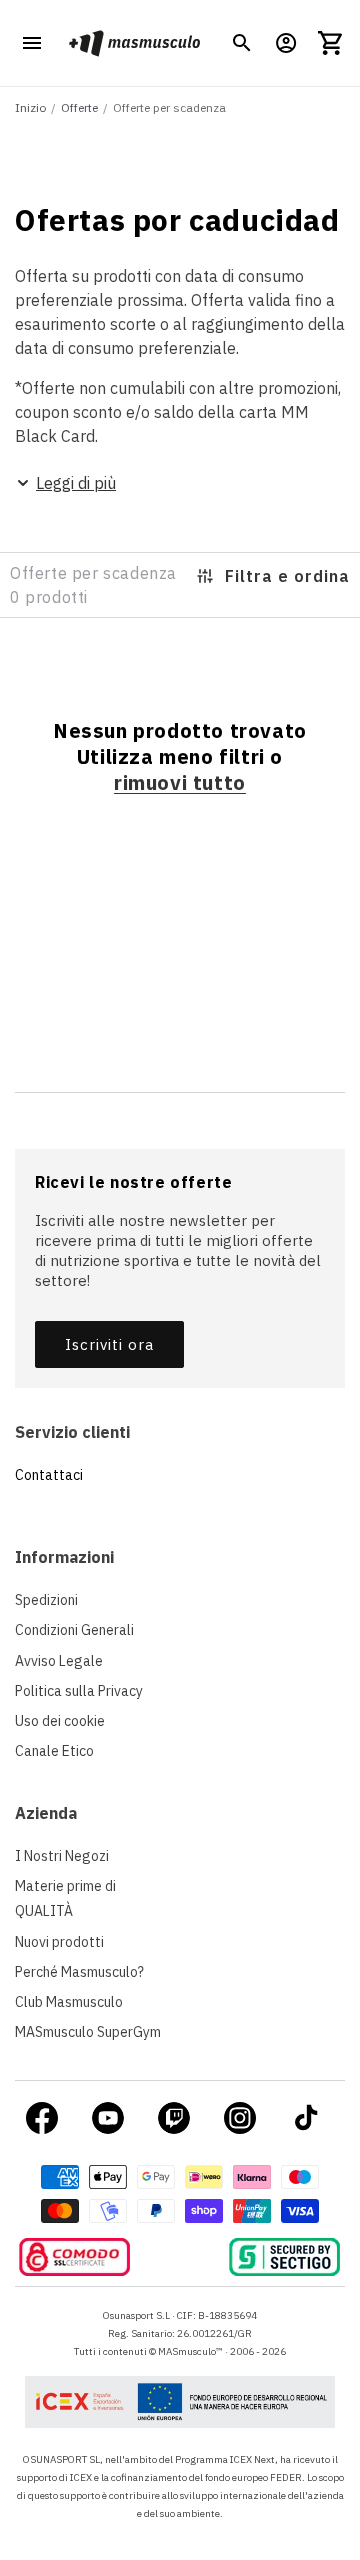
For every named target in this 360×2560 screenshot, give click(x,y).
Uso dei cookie (60, 1721)
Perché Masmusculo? (79, 1972)
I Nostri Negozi (62, 1856)
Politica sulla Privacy (79, 1691)
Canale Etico (54, 1751)
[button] (242, 43)
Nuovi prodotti (59, 1942)
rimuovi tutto (180, 783)
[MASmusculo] (134, 43)
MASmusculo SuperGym (88, 2032)
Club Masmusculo (69, 2002)
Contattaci (49, 1475)
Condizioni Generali (74, 1630)
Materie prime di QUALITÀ (65, 1898)
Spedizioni (46, 1600)
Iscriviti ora (109, 1344)
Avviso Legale (59, 1661)
